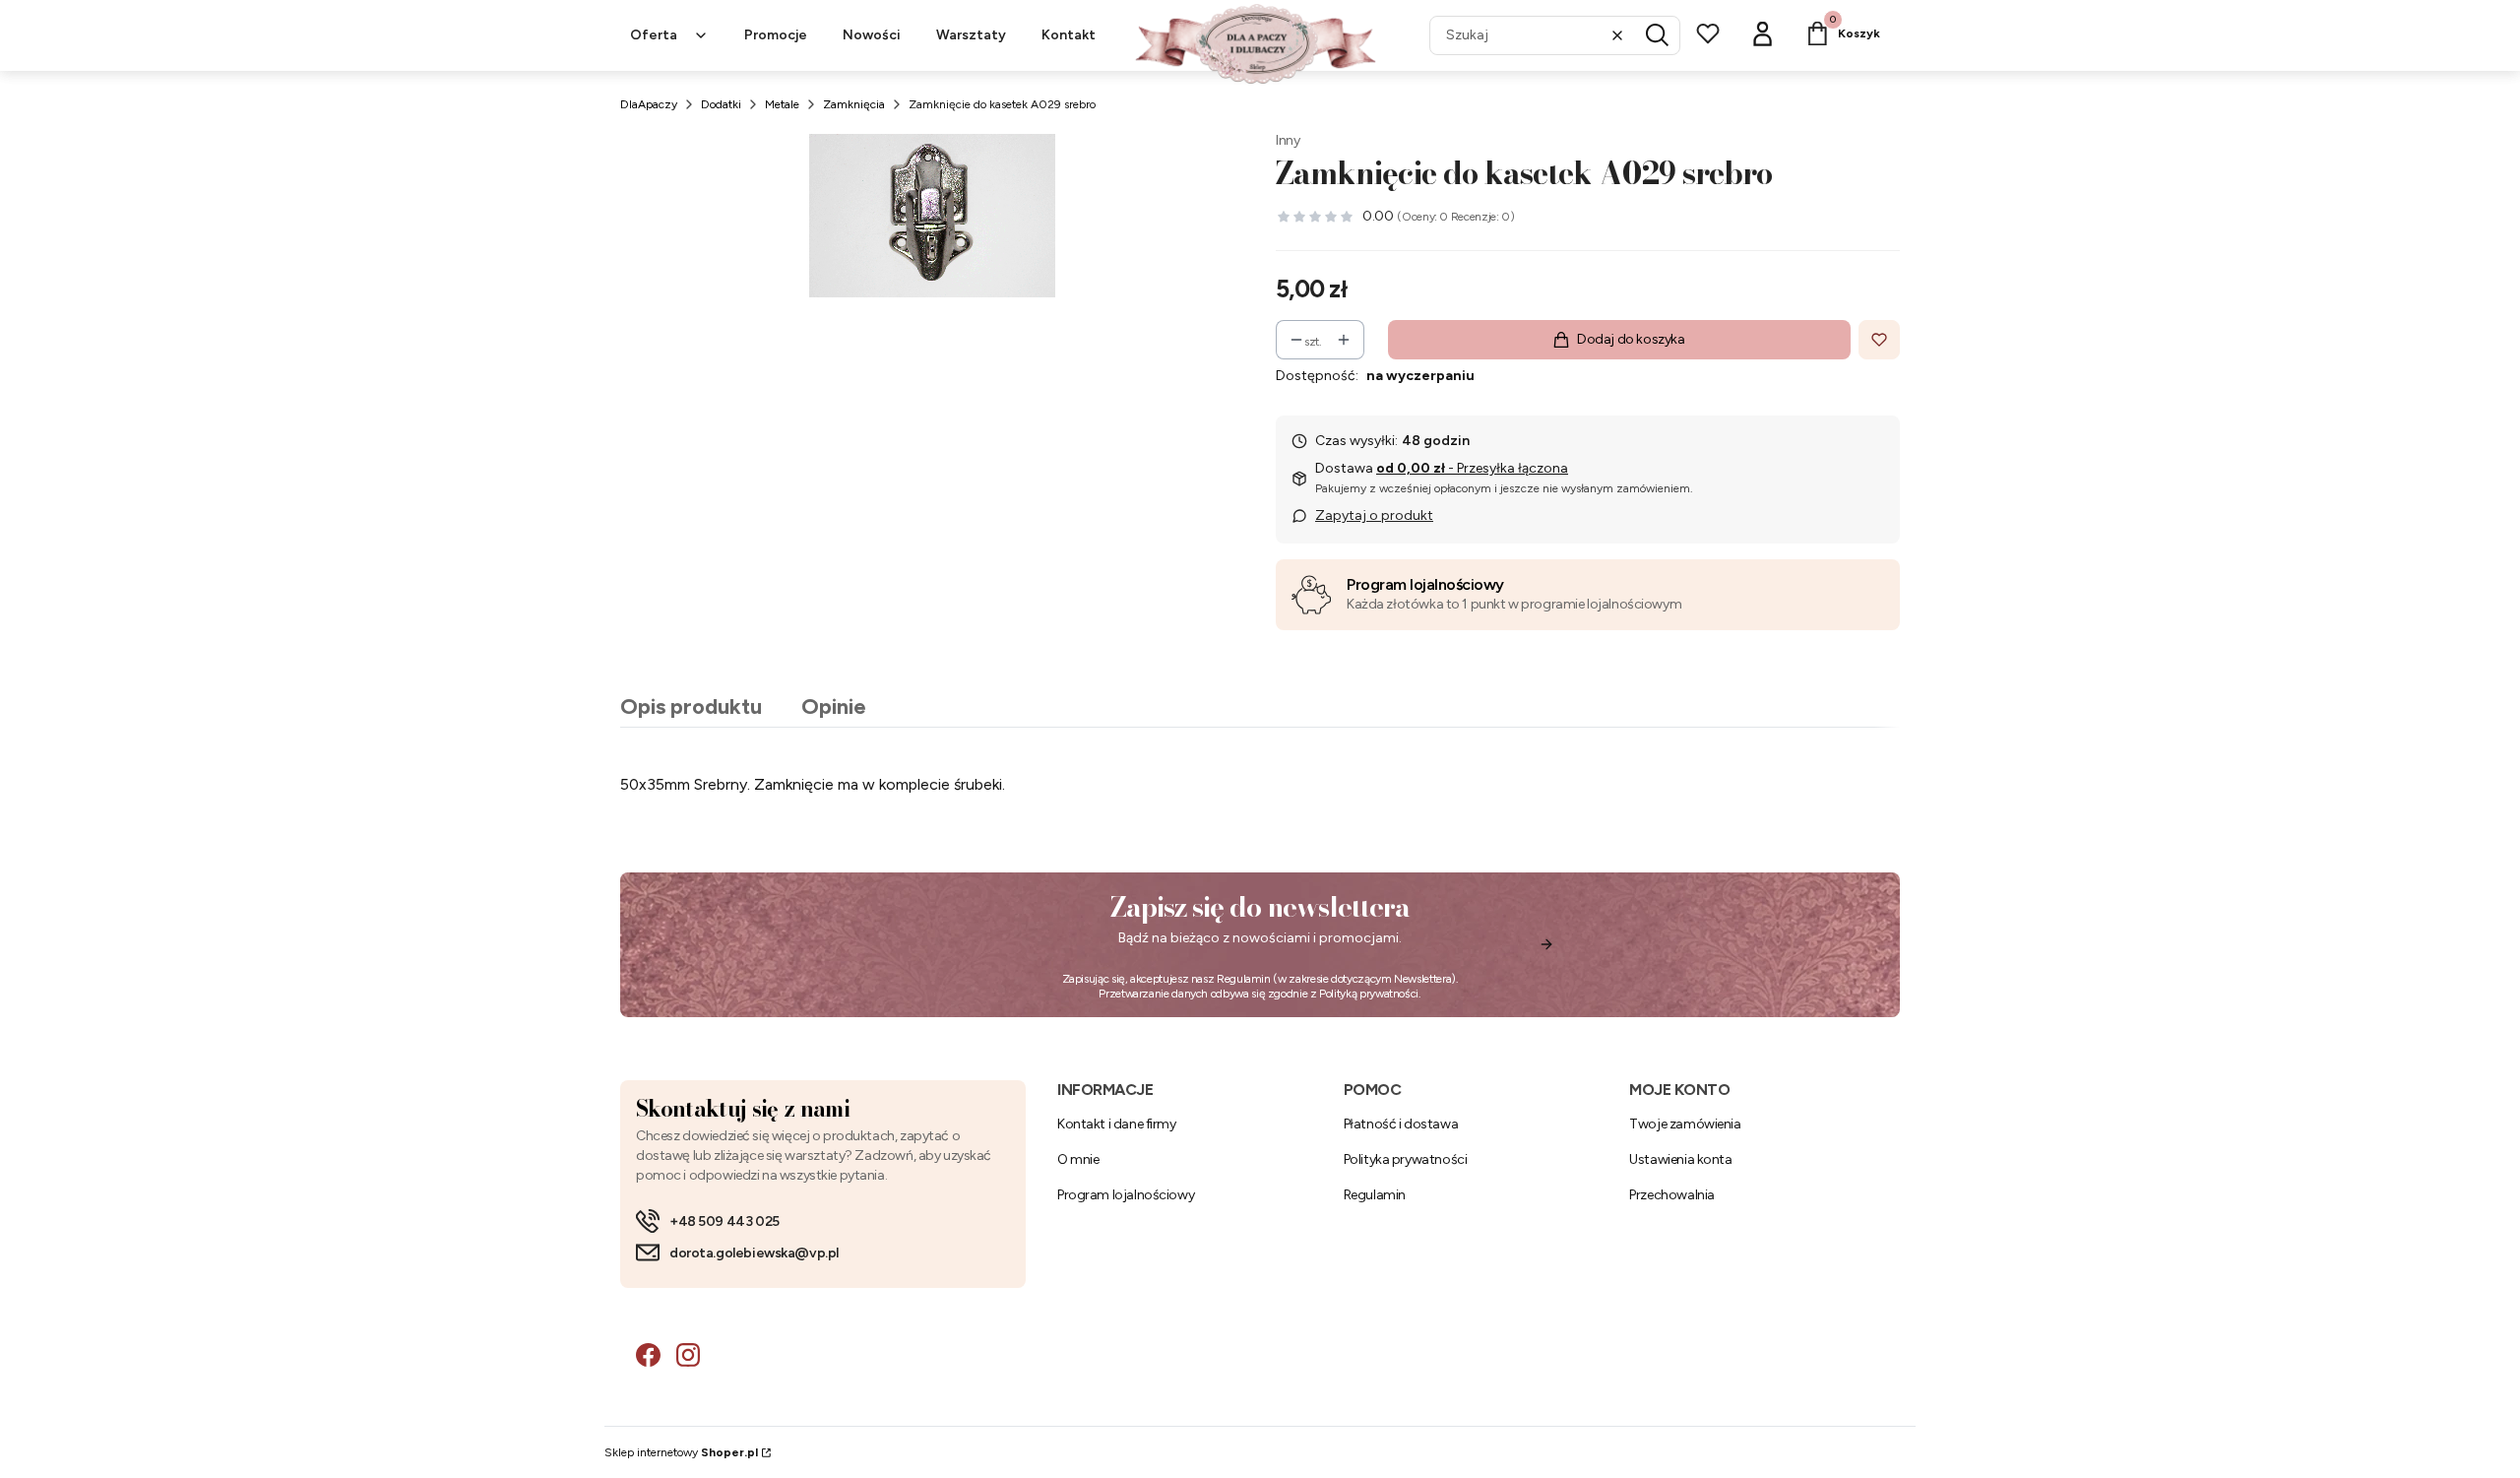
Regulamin (1244, 979)
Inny (1288, 140)
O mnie (1078, 1159)
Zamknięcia (854, 104)
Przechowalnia (1672, 1195)
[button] (1658, 35)
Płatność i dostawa (1401, 1124)
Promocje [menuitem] (776, 35)
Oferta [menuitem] (654, 35)
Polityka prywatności (1406, 1159)
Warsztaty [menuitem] (971, 35)
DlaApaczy (649, 104)
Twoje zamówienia (1685, 1124)
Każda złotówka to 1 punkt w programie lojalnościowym (1514, 604)
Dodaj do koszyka (1631, 339)
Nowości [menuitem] (872, 35)
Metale (782, 104)
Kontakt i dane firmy (1117, 1124)
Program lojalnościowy (1425, 584)
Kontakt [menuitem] (1069, 35)
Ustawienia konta (1680, 1159)
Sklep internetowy (681, 1452)
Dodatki (721, 104)
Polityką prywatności (1369, 994)
